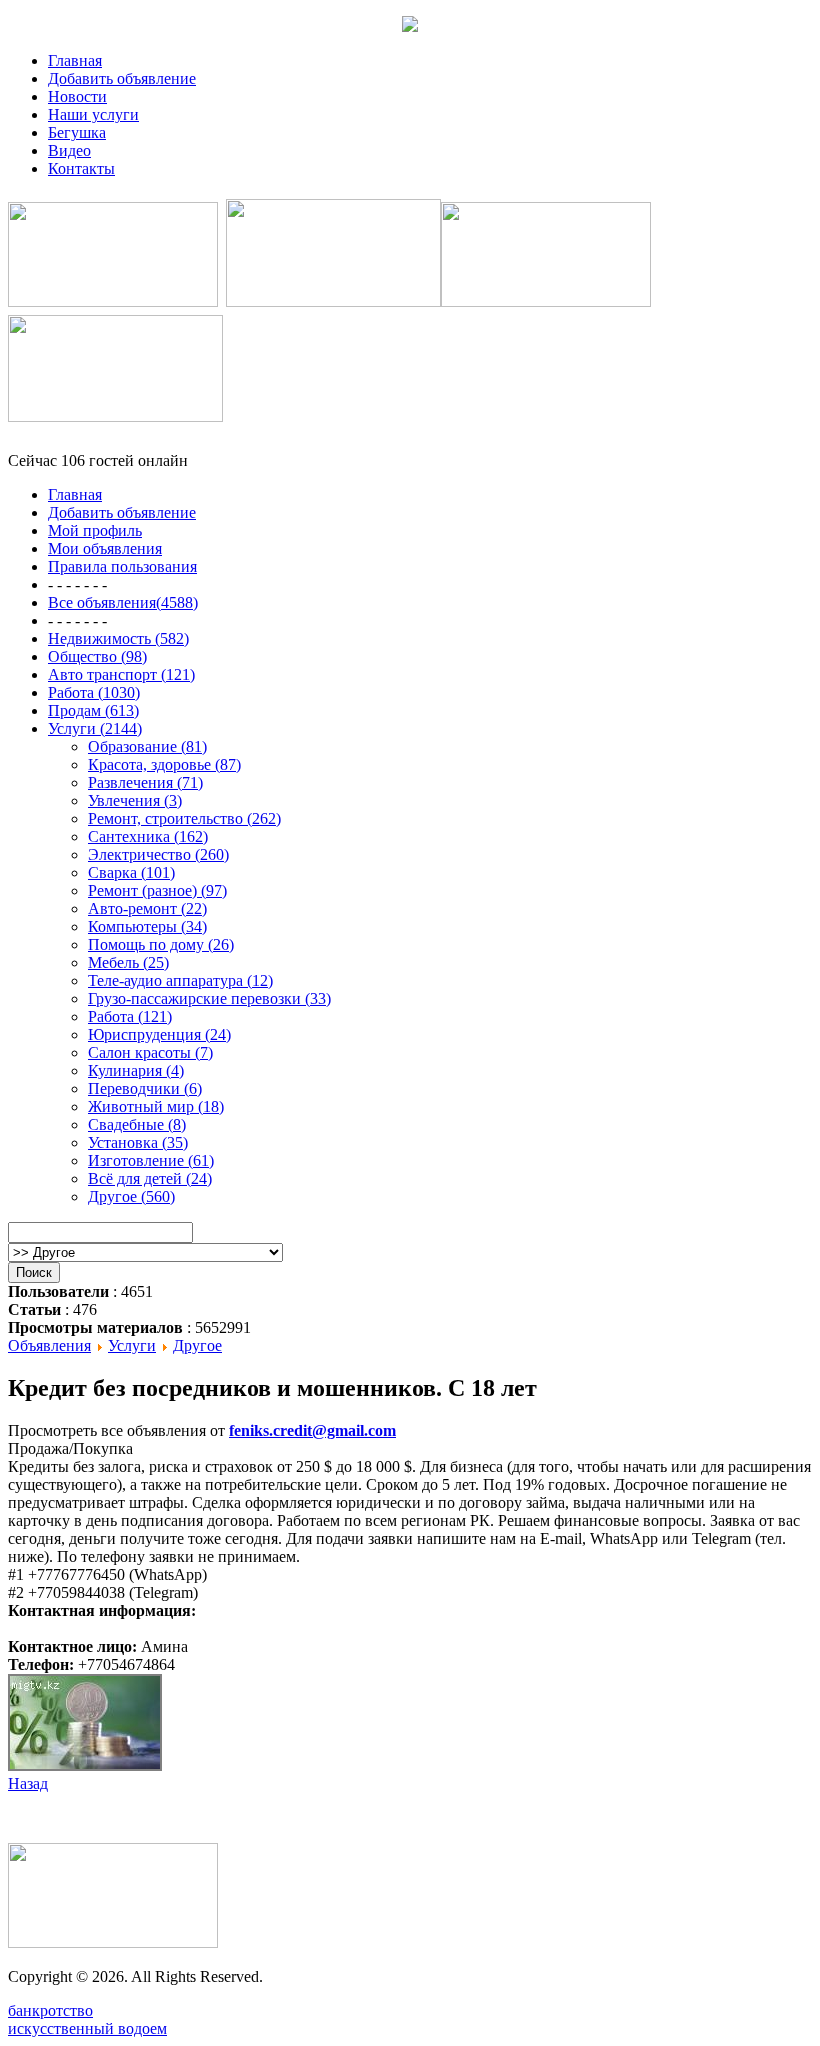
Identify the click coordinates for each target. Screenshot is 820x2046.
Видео (69, 150)
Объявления (49, 1345)
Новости (77, 96)
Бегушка (77, 132)
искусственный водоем (87, 2028)
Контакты (81, 168)
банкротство (50, 2010)
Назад (28, 1783)
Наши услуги (93, 114)
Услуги (132, 1345)
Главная (75, 60)
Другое (197, 1345)
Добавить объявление (122, 78)
